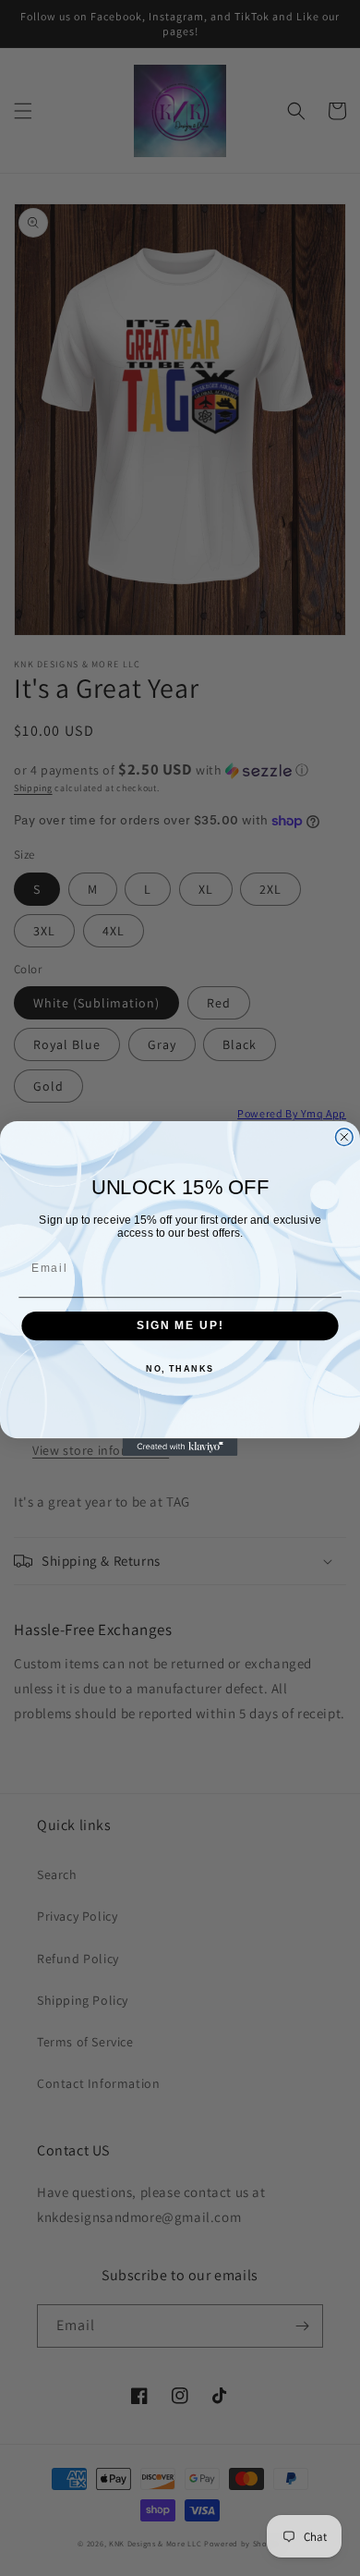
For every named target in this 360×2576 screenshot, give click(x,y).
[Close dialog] (344, 1136)
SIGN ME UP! (180, 1325)
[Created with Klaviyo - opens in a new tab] (180, 1447)
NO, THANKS (180, 1369)
